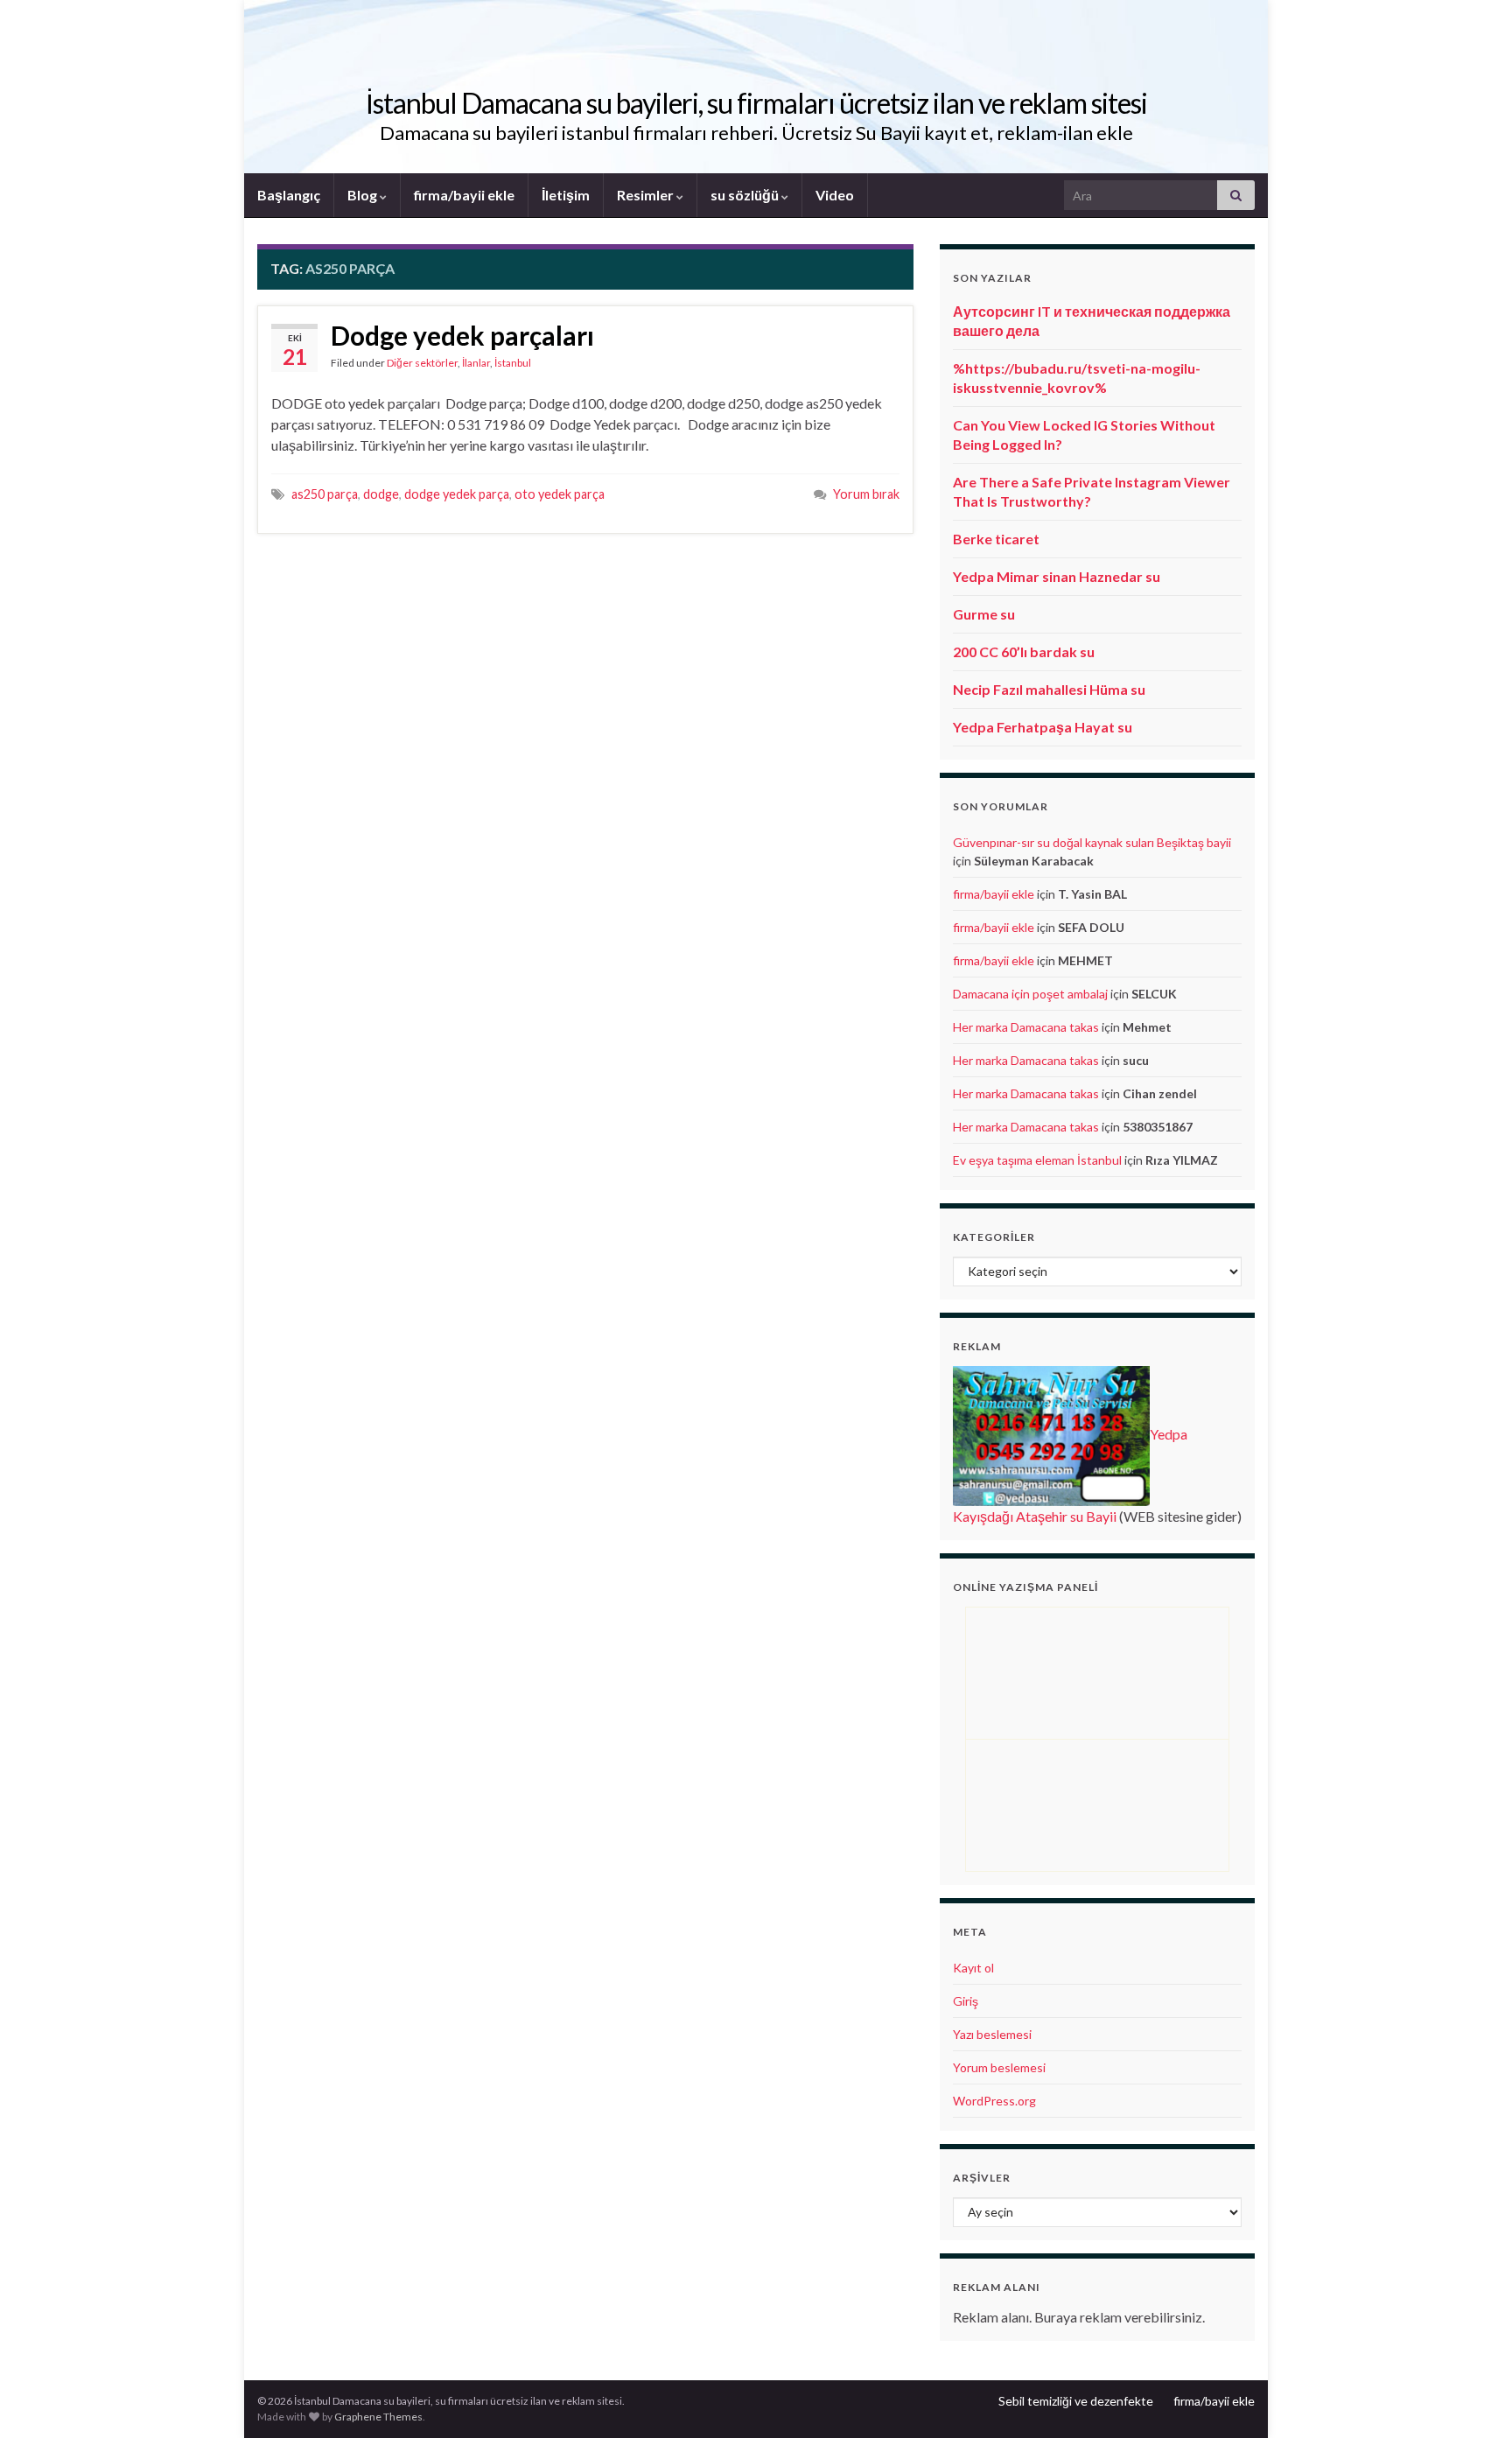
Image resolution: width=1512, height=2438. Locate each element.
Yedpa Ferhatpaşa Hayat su (1043, 727)
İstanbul (513, 363)
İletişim (566, 195)
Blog (364, 195)
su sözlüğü (746, 195)
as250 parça (325, 494)
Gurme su (984, 614)
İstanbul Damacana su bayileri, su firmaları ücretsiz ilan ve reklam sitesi (756, 103)
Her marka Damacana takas (1026, 1027)
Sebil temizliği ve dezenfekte (1076, 2401)
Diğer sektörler (422, 363)
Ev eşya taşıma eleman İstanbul (1037, 1160)
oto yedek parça (560, 494)
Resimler (647, 195)
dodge (381, 494)
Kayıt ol (973, 1968)
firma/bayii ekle (464, 195)
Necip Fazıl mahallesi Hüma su (1049, 689)
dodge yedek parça (457, 494)
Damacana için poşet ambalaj (1030, 994)
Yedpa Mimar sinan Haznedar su (1057, 576)
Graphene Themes (378, 2417)
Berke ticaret (996, 539)
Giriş (966, 2001)
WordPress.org (994, 2101)
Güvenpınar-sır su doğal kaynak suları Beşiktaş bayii (1092, 842)
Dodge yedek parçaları (462, 335)
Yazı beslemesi (992, 2034)
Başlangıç (289, 195)
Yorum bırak (866, 494)
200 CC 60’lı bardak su (1024, 652)
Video (835, 195)
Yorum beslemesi (999, 2067)
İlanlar (476, 363)
